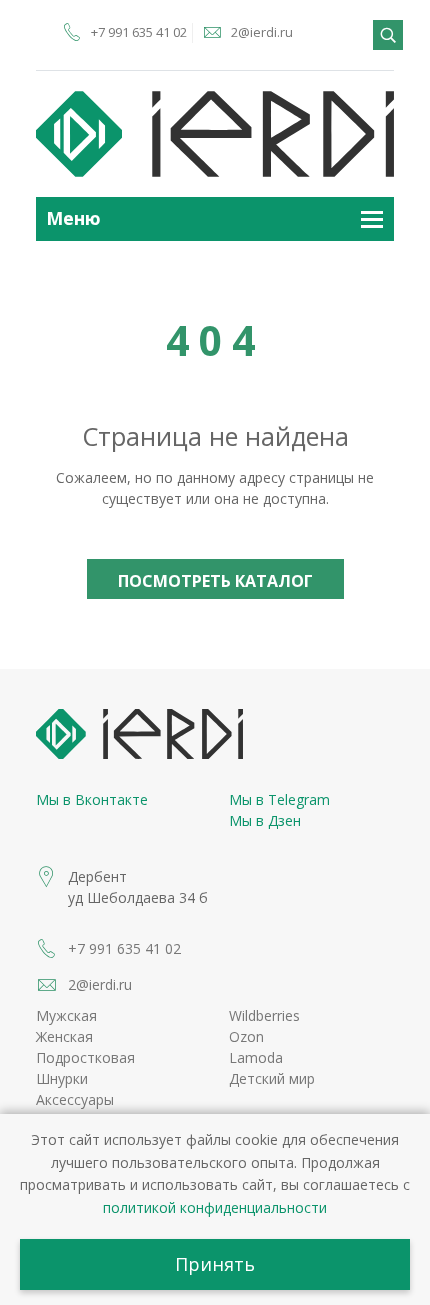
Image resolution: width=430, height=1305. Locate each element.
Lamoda (256, 1057)
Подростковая (85, 1057)
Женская (64, 1036)
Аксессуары (75, 1099)
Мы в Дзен (265, 820)
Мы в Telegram (279, 799)
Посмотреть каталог (215, 581)
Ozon (246, 1036)
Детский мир (272, 1078)
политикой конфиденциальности (215, 1207)
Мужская (66, 1015)
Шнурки (62, 1078)
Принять (215, 1264)
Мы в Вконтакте (92, 799)
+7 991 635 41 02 (139, 32)
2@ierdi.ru (262, 32)
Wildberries (264, 1015)
